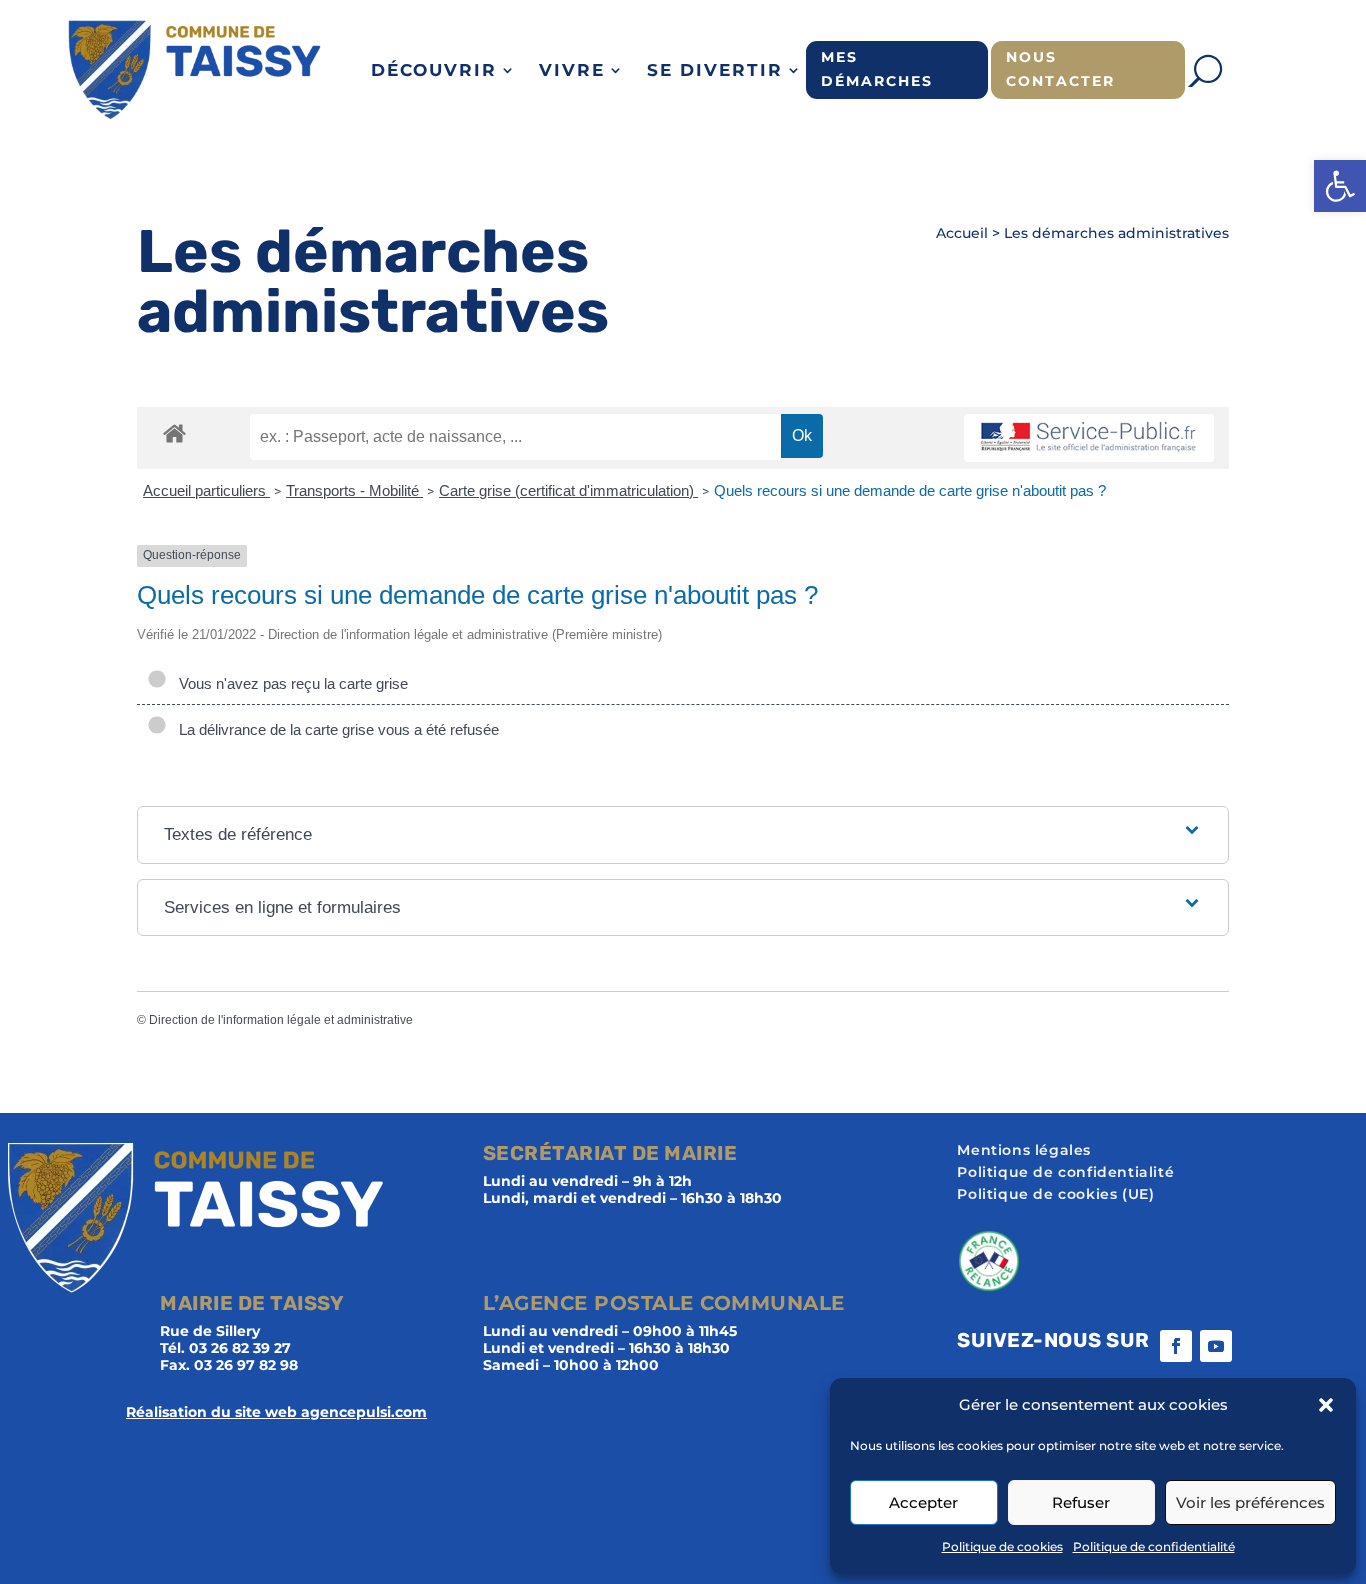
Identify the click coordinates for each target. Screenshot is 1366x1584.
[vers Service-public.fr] (1089, 438)
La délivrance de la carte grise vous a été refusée (335, 729)
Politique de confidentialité (1154, 1546)
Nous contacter (1060, 69)
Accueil (962, 233)
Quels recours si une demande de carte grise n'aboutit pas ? (910, 490)
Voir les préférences (1250, 1502)
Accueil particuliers (206, 490)
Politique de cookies (1002, 1546)
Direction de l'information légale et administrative (281, 1020)
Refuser (1081, 1502)
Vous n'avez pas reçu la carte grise (289, 683)
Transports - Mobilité (354, 490)
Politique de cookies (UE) (1055, 1195)
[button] (1340, 186)
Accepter (923, 1502)
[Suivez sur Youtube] (1216, 1346)
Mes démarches (877, 69)
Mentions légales (1024, 1151)
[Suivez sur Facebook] (1176, 1346)
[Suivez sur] (1256, 1346)
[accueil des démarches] (174, 432)
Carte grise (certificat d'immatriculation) (568, 490)
